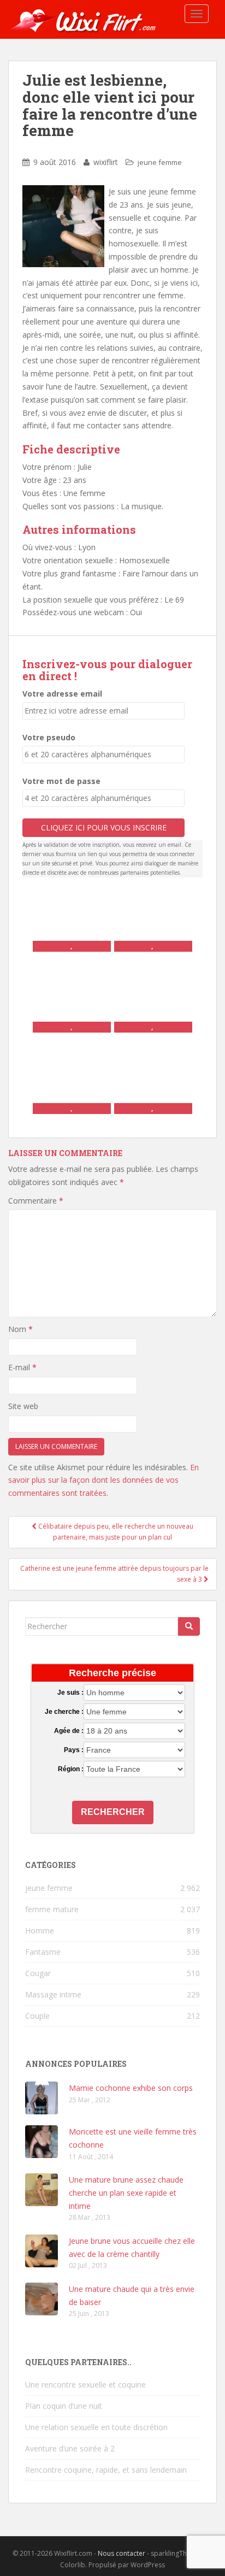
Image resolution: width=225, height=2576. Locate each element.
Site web (23, 1406)
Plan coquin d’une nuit (64, 2406)
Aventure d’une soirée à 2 (70, 2448)
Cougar (38, 1973)
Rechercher (113, 1812)
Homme (40, 1930)
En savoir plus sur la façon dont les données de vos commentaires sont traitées (103, 1480)
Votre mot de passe (61, 781)
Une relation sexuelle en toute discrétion (96, 2427)
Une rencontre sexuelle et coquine (85, 2385)
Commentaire (36, 1201)
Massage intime (53, 1994)
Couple (37, 2016)
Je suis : (70, 1693)
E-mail (22, 1367)
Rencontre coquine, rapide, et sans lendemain (106, 2470)
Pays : (74, 1750)
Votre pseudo (49, 737)
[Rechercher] (189, 1626)
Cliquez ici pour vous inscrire (104, 827)
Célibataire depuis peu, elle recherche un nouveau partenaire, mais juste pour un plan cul (115, 1532)
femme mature (52, 1909)
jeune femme (160, 162)
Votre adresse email (62, 694)
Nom (20, 1329)
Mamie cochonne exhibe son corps (131, 2088)
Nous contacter (122, 2553)
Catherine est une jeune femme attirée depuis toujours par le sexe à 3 (114, 1574)
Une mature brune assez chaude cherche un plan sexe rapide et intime (126, 2193)
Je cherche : (64, 1712)
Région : (71, 1769)
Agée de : (69, 1731)
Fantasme (43, 1952)
